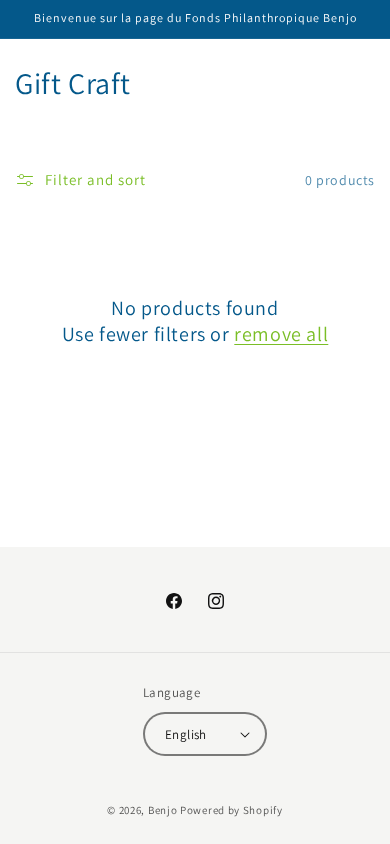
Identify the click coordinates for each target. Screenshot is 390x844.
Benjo (163, 810)
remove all (281, 334)
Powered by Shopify (231, 810)
